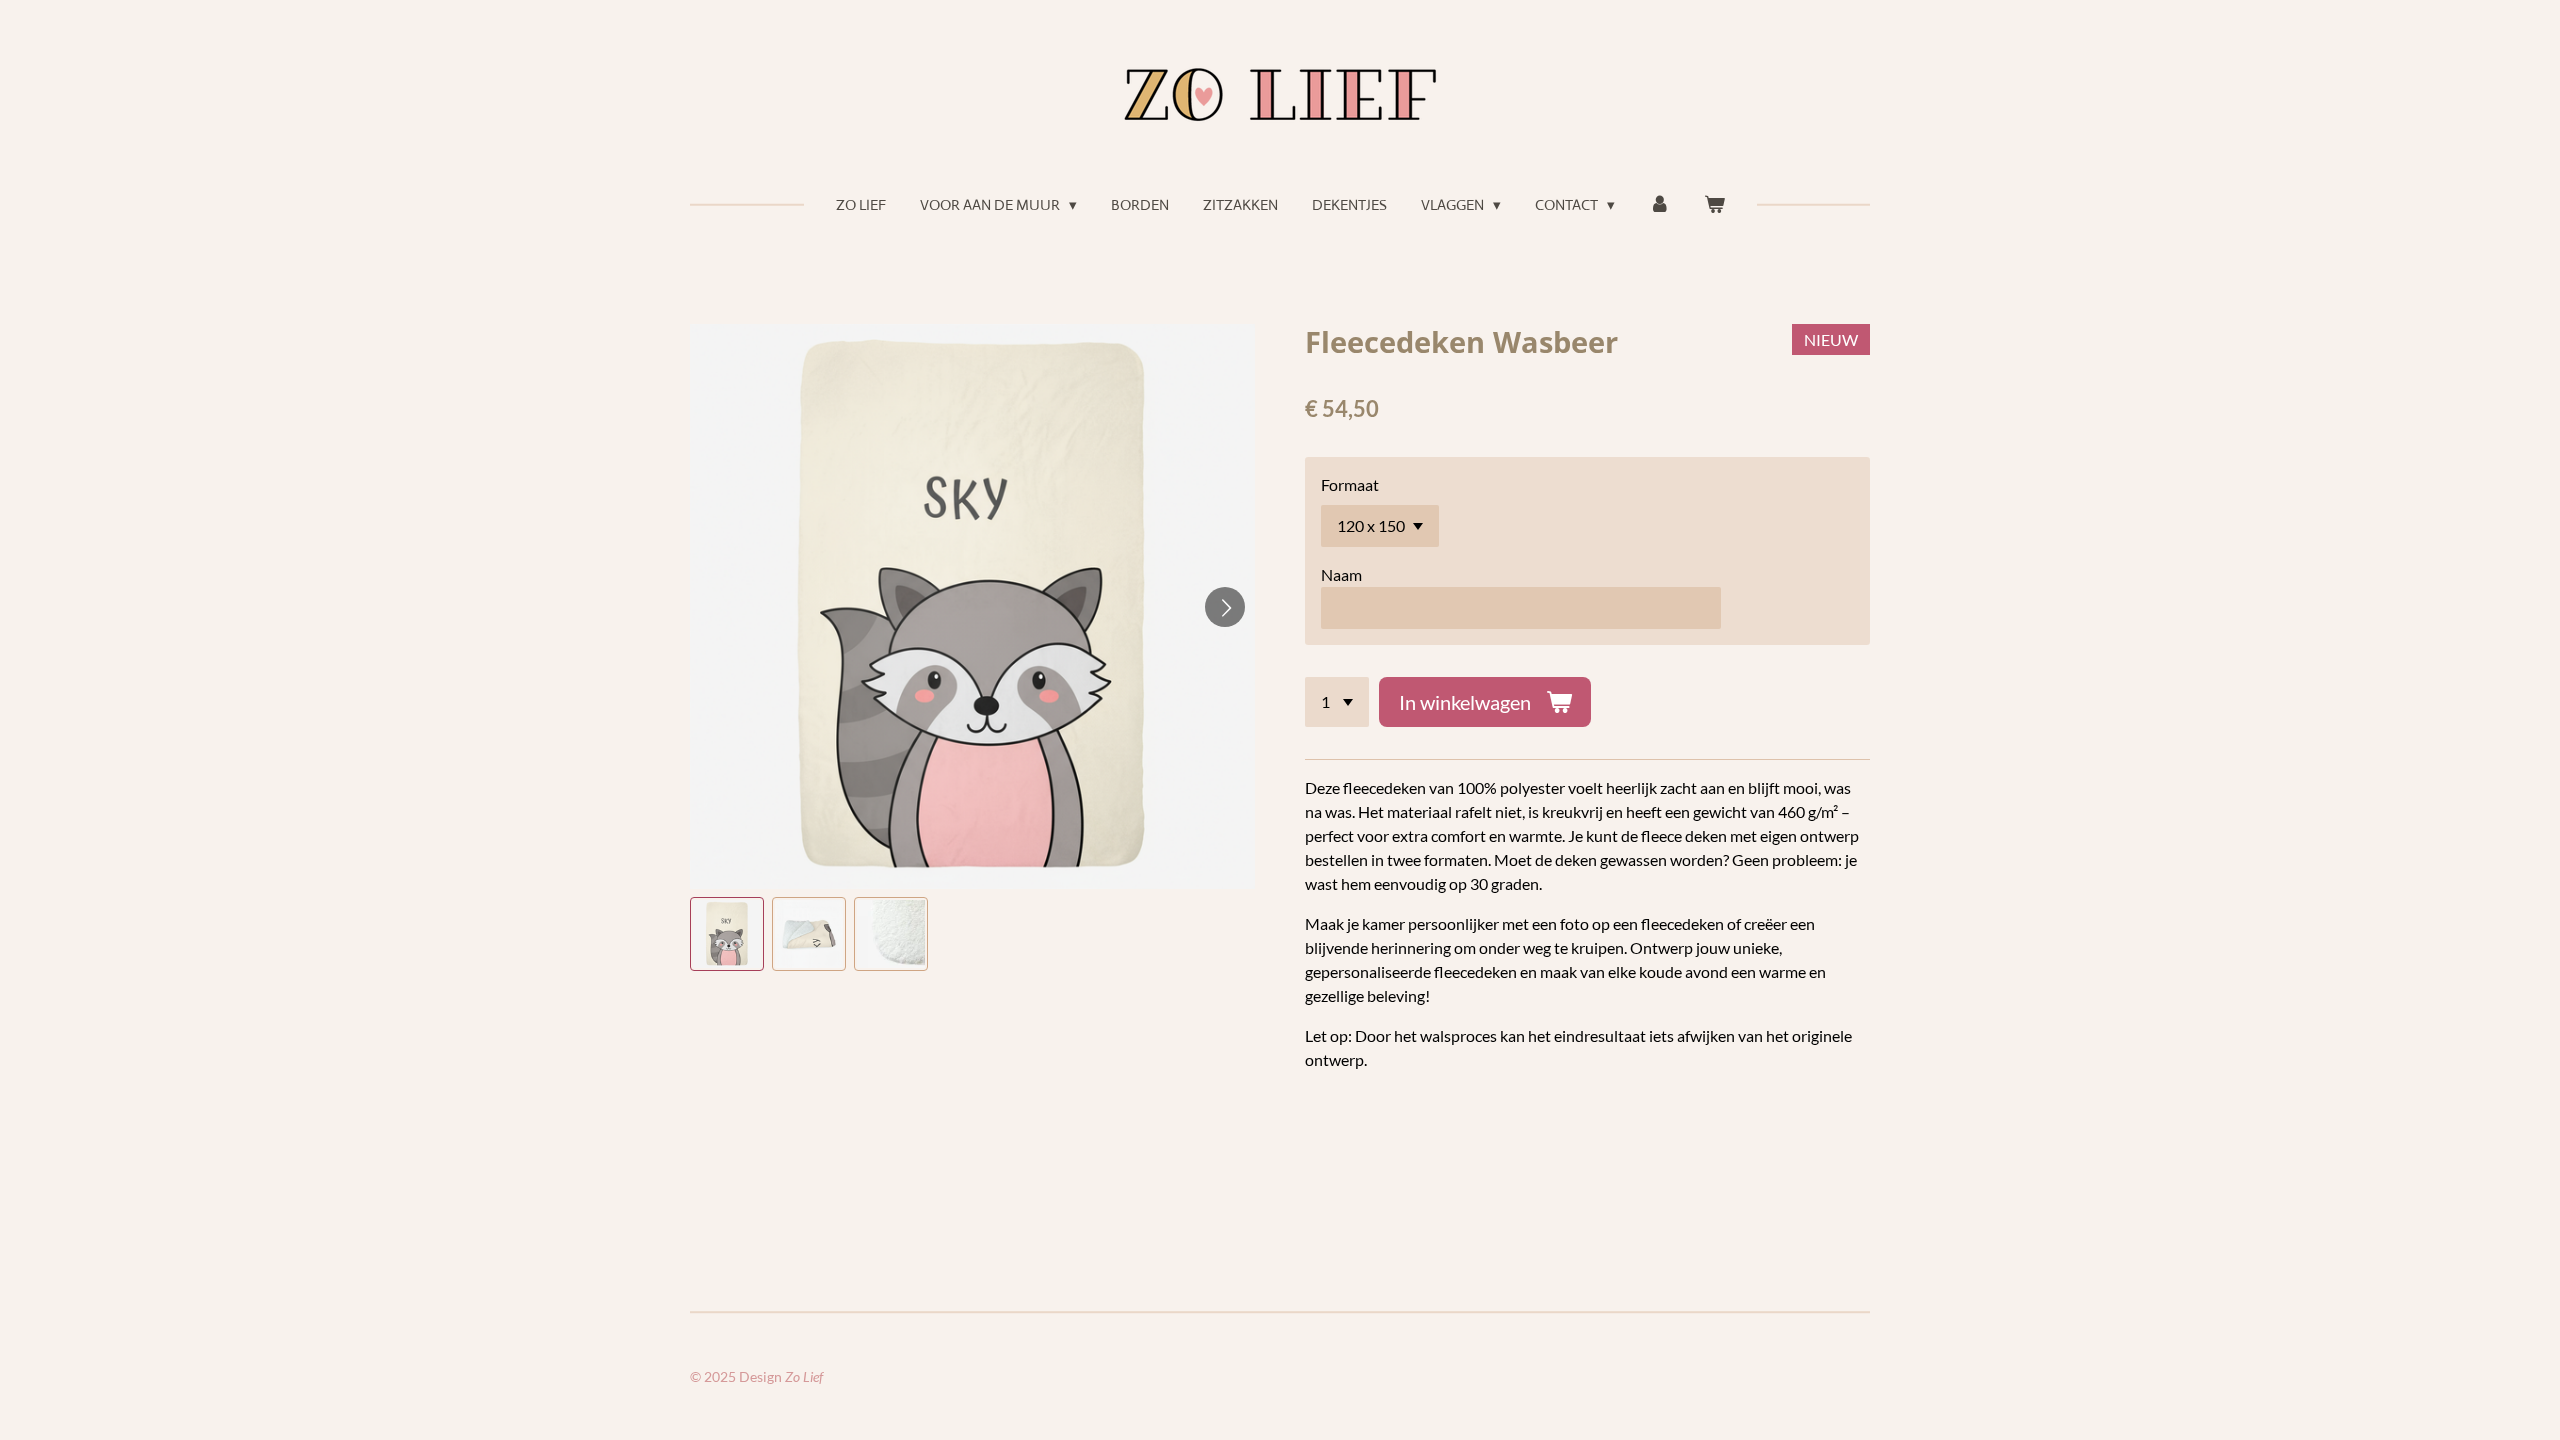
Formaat (1350, 484)
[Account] (1659, 205)
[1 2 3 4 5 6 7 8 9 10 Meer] (1337, 702)
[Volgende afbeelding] (1225, 607)
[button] (727, 934)
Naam (1341, 574)
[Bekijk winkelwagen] (1714, 205)
